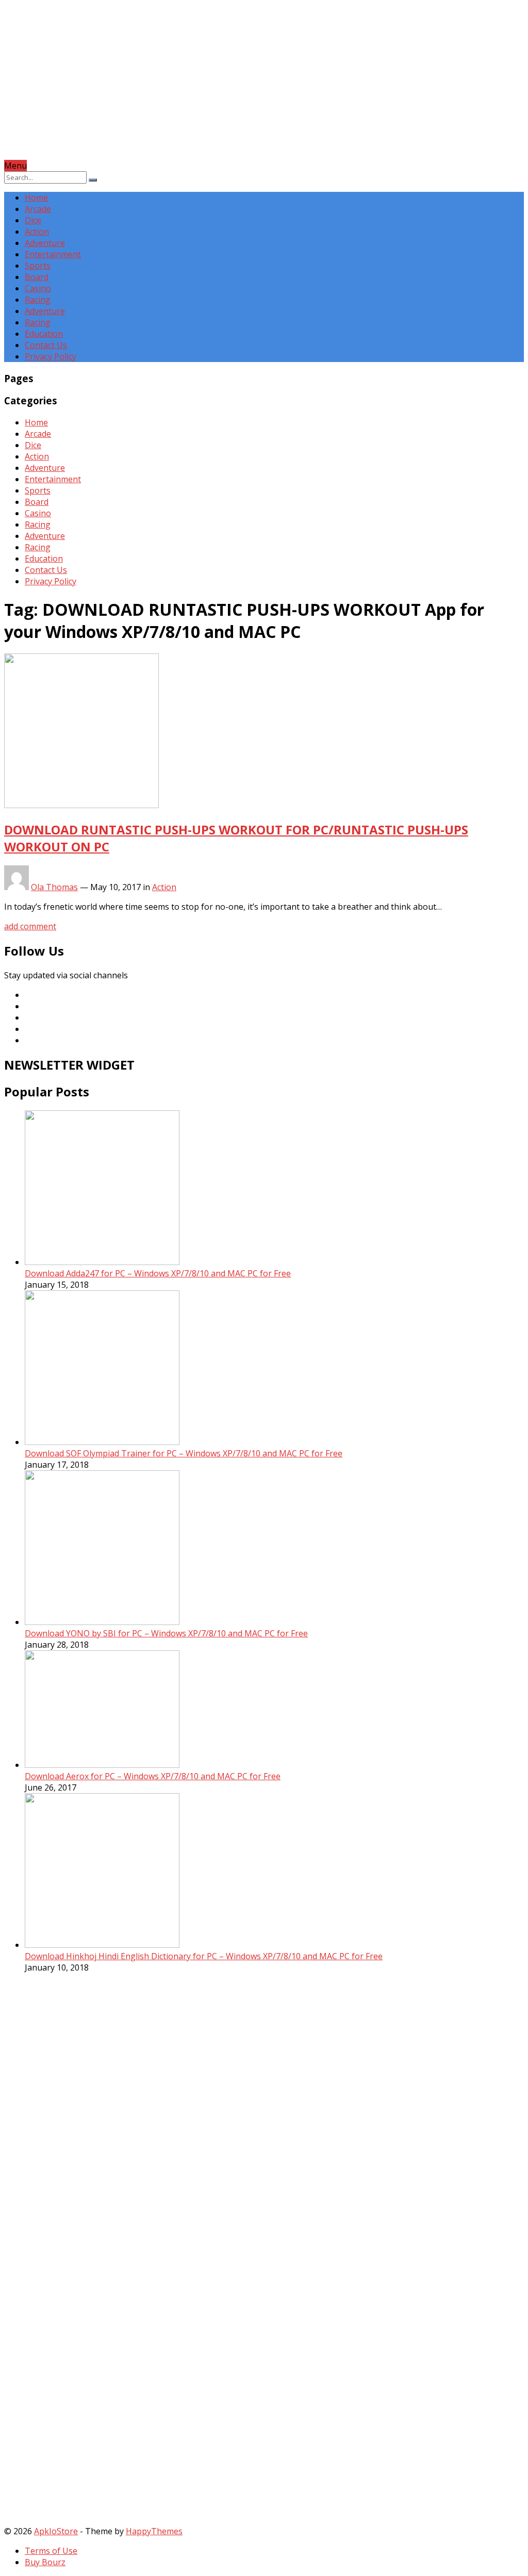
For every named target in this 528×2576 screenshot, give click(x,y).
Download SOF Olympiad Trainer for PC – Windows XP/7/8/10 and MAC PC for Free (184, 1453)
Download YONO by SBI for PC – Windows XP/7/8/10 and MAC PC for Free (166, 1633)
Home (36, 198)
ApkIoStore (56, 2531)
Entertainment (53, 254)
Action (37, 232)
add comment (30, 926)
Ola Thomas (54, 887)
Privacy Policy (51, 356)
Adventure (45, 243)
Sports (38, 266)
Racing (38, 300)
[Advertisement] (264, 88)
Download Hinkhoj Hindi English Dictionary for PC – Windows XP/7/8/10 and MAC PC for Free (204, 1956)
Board (37, 277)
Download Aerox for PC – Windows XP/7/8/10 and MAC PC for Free (153, 1776)
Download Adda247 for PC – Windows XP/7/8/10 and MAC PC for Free (158, 1273)
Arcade (38, 209)
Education (44, 334)
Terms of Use (51, 2551)
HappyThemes (154, 2531)
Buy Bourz (45, 2562)
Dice (33, 220)
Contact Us (46, 345)
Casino (38, 288)
